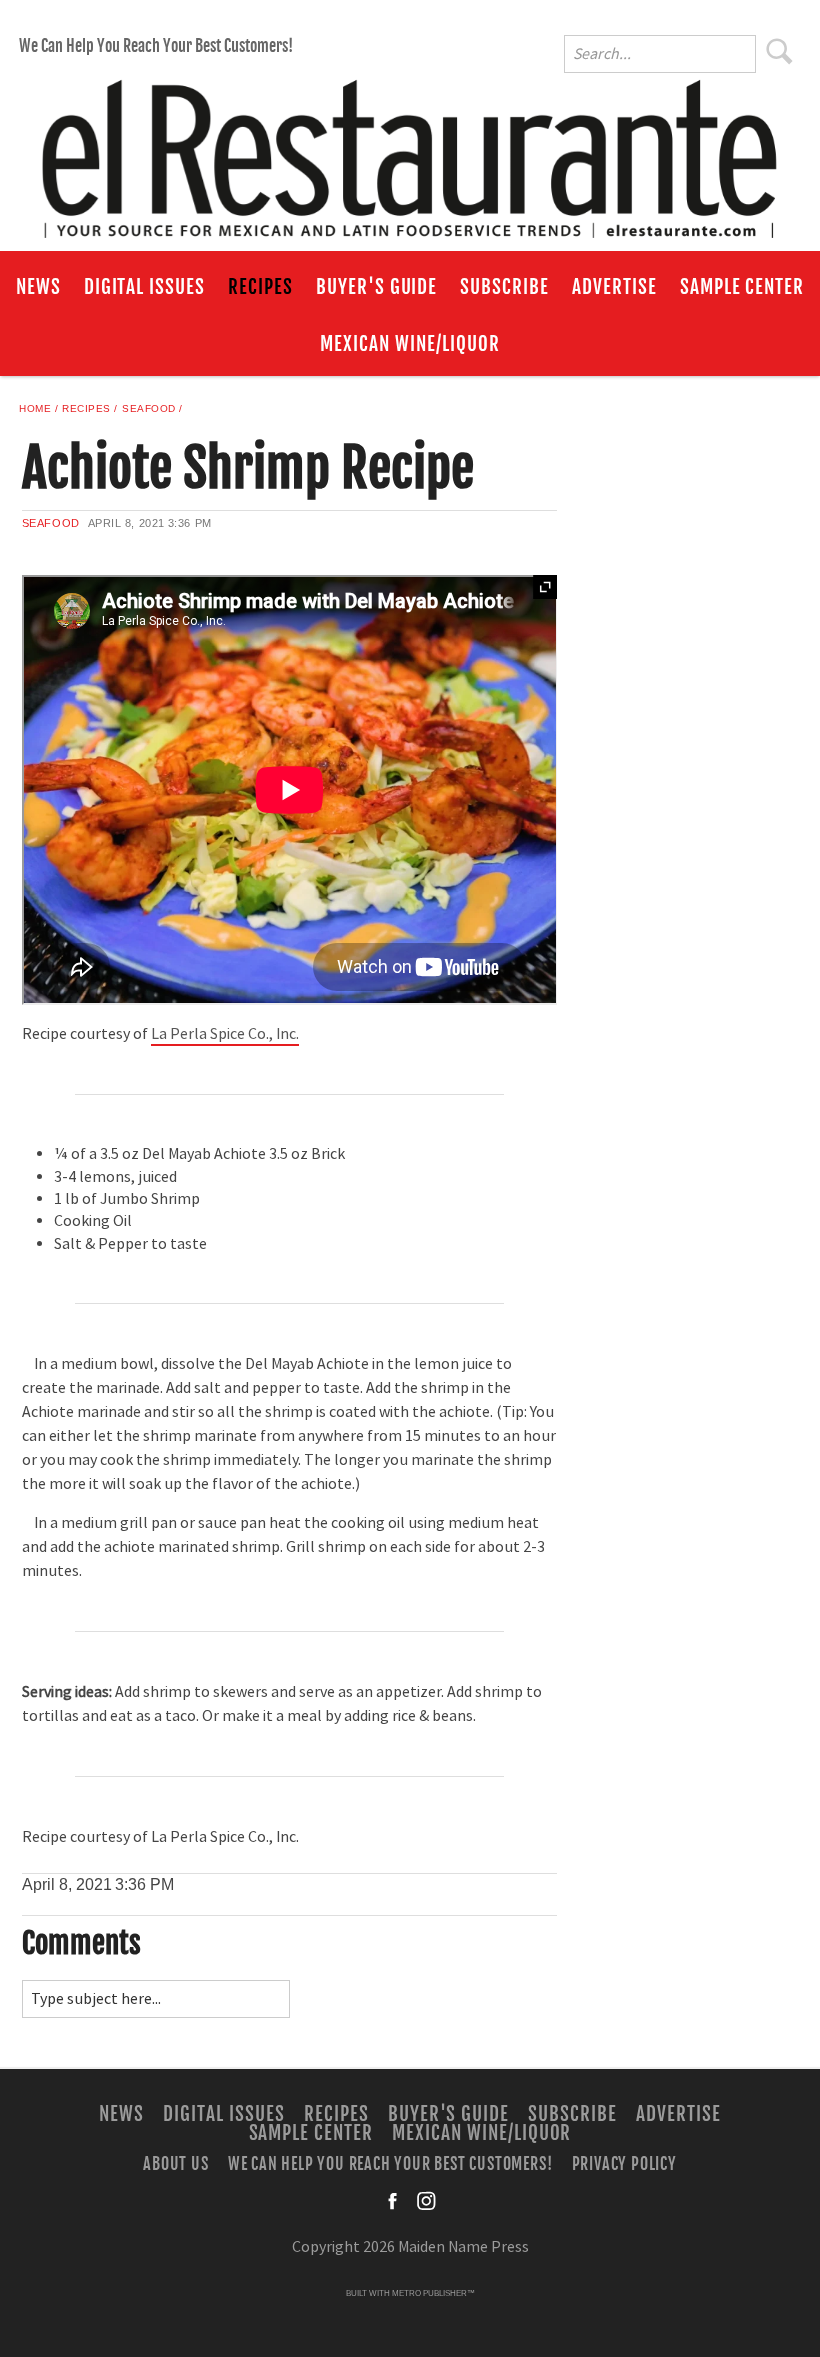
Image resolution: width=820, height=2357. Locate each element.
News (38, 287)
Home (35, 408)
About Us (175, 2163)
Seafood (149, 408)
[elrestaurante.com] (410, 150)
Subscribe (504, 287)
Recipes (260, 287)
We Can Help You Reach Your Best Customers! (156, 46)
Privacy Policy (624, 2163)
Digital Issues (144, 287)
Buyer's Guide (376, 287)
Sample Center (742, 287)
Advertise (614, 287)
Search (780, 51)
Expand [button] (545, 587)
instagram (426, 2201)
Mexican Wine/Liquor (409, 344)
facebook (394, 2201)
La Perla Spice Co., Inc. (225, 1034)
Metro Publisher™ (433, 2293)
